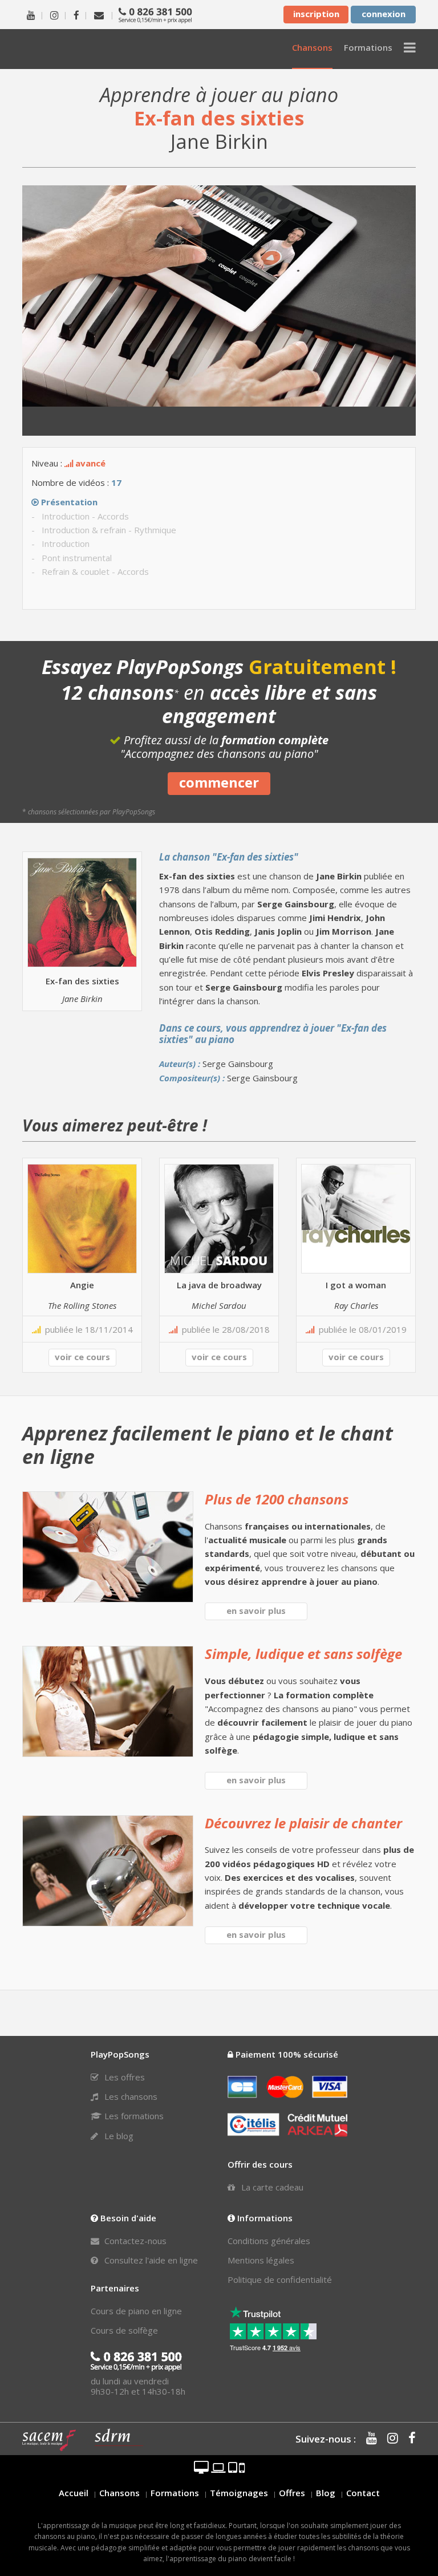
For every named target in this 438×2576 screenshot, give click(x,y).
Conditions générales (269, 2241)
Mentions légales (261, 2260)
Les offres (123, 2077)
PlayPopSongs (85, 49)
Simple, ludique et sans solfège (303, 1654)
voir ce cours (82, 1357)
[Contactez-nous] (99, 14)
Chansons (119, 2493)
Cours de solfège (124, 2330)
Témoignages (239, 2493)
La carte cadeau (271, 2187)
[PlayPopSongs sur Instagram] (54, 14)
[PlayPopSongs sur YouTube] (31, 14)
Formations (175, 2493)
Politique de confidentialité (280, 2279)
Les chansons (130, 2096)
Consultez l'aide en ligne (150, 2260)
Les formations (133, 2116)
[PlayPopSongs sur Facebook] (76, 14)
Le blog (118, 2136)
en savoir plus (256, 1610)
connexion (384, 14)
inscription (316, 14)
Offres (292, 2493)
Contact (363, 2493)
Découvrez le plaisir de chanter (303, 1823)
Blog (326, 2493)
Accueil (74, 2493)
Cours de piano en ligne (136, 2311)
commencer (219, 782)
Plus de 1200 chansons (277, 1499)
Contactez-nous (134, 2241)
